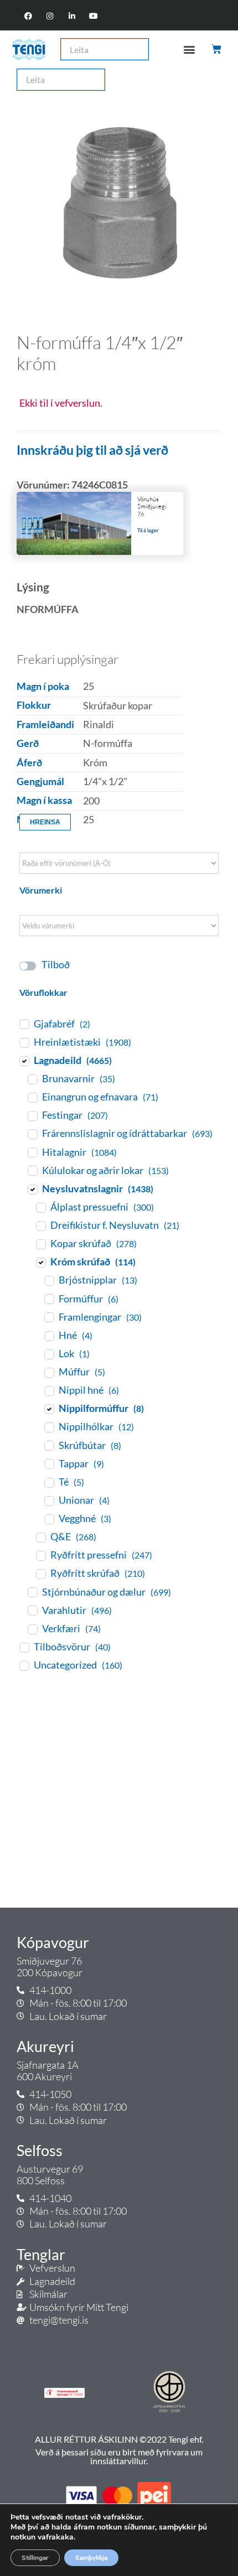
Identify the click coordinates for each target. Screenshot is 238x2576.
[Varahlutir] (32, 1610)
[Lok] (49, 1354)
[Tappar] (49, 1463)
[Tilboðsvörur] (24, 1647)
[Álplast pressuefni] (40, 1207)
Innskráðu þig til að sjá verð (92, 450)
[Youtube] (93, 16)
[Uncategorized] (24, 1665)
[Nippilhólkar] (49, 1427)
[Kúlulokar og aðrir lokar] (32, 1170)
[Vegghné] (49, 1519)
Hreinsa (45, 822)
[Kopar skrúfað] (40, 1244)
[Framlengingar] (49, 1317)
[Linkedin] (72, 16)
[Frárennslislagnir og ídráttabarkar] (32, 1134)
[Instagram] (50, 16)
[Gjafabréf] (24, 1024)
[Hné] (49, 1336)
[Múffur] (49, 1372)
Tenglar (41, 2255)
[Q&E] (40, 1537)
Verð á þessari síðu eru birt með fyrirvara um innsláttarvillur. (119, 2456)
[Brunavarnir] (32, 1079)
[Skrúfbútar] (49, 1445)
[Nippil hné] (49, 1390)
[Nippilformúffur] (49, 1409)
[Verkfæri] (32, 1629)
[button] (189, 50)
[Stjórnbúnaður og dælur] (32, 1592)
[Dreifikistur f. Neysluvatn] (40, 1225)
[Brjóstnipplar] (49, 1280)
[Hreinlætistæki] (24, 1042)
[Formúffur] (49, 1299)
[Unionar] (49, 1500)
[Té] (49, 1482)
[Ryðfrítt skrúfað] (40, 1573)
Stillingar (35, 2558)
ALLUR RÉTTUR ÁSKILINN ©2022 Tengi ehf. (119, 2439)
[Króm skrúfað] (40, 1262)
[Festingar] (32, 1115)
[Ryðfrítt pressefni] (40, 1555)
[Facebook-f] (29, 16)
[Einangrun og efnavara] (32, 1097)
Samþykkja (91, 2558)
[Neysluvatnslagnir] (32, 1189)
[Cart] (217, 49)
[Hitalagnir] (32, 1152)
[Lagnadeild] (24, 1061)
